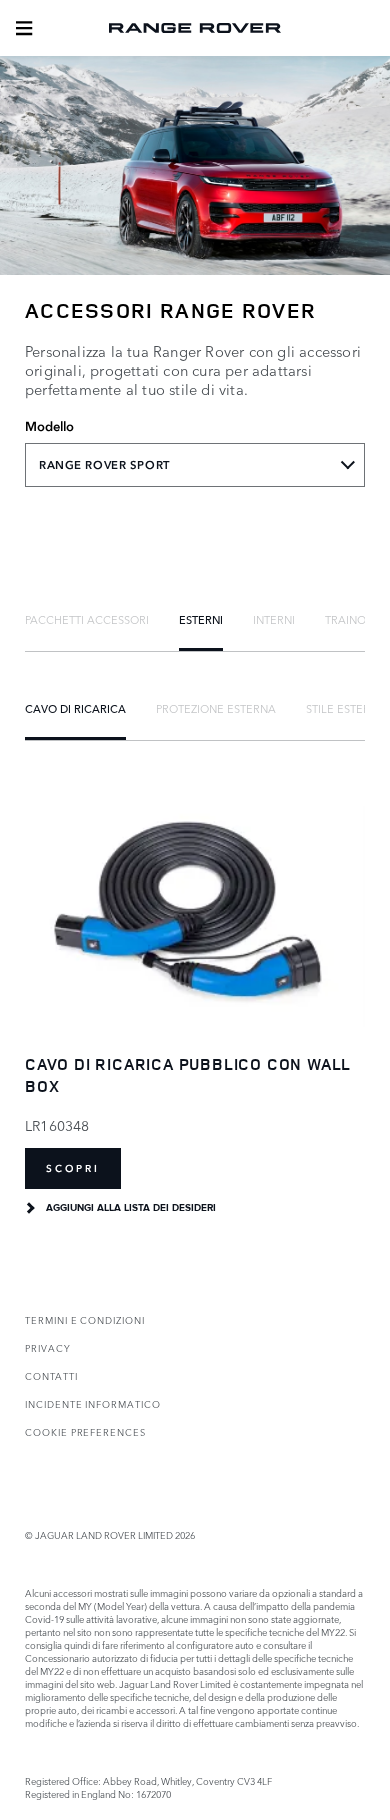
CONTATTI (51, 1375)
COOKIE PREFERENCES (85, 1431)
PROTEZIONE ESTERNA (216, 708)
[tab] (87, 619)
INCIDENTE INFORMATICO (93, 1403)
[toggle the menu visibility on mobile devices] (24, 28)
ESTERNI (201, 619)
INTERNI (274, 619)
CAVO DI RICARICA (75, 708)
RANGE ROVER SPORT (104, 465)
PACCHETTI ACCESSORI (87, 619)
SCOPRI (73, 1168)
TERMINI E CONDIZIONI (85, 1319)
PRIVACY (48, 1347)
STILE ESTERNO (346, 708)
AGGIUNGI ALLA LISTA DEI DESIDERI (131, 1208)
